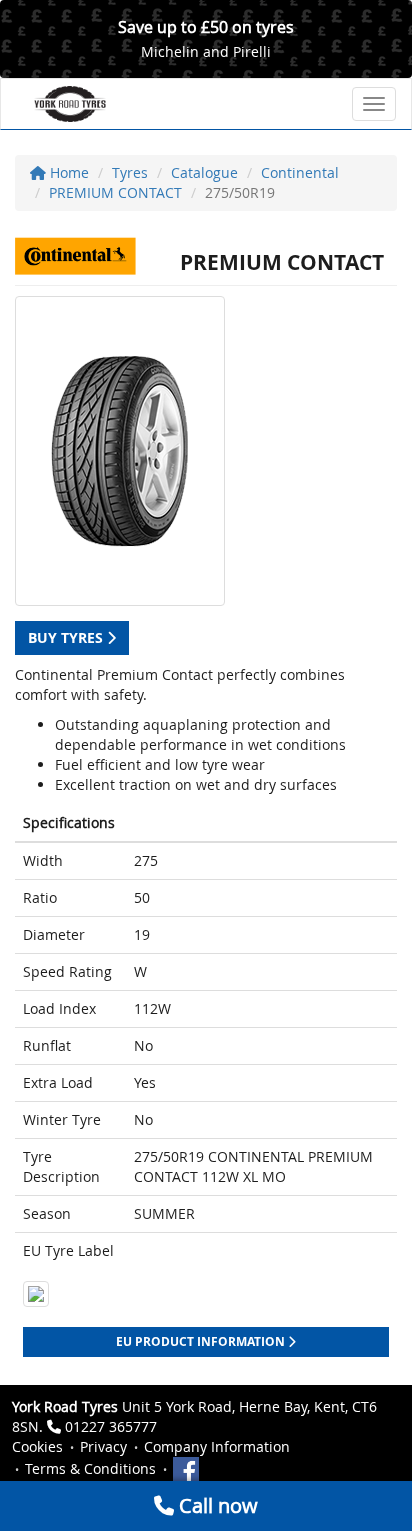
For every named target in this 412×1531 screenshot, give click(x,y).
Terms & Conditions (90, 1468)
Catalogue (204, 172)
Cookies (37, 1446)
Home (67, 172)
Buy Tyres (67, 637)
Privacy (103, 1446)
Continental (300, 172)
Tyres (130, 172)
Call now (216, 1505)
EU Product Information (202, 1341)
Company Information (217, 1446)
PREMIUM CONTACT (115, 192)
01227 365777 (111, 1426)
